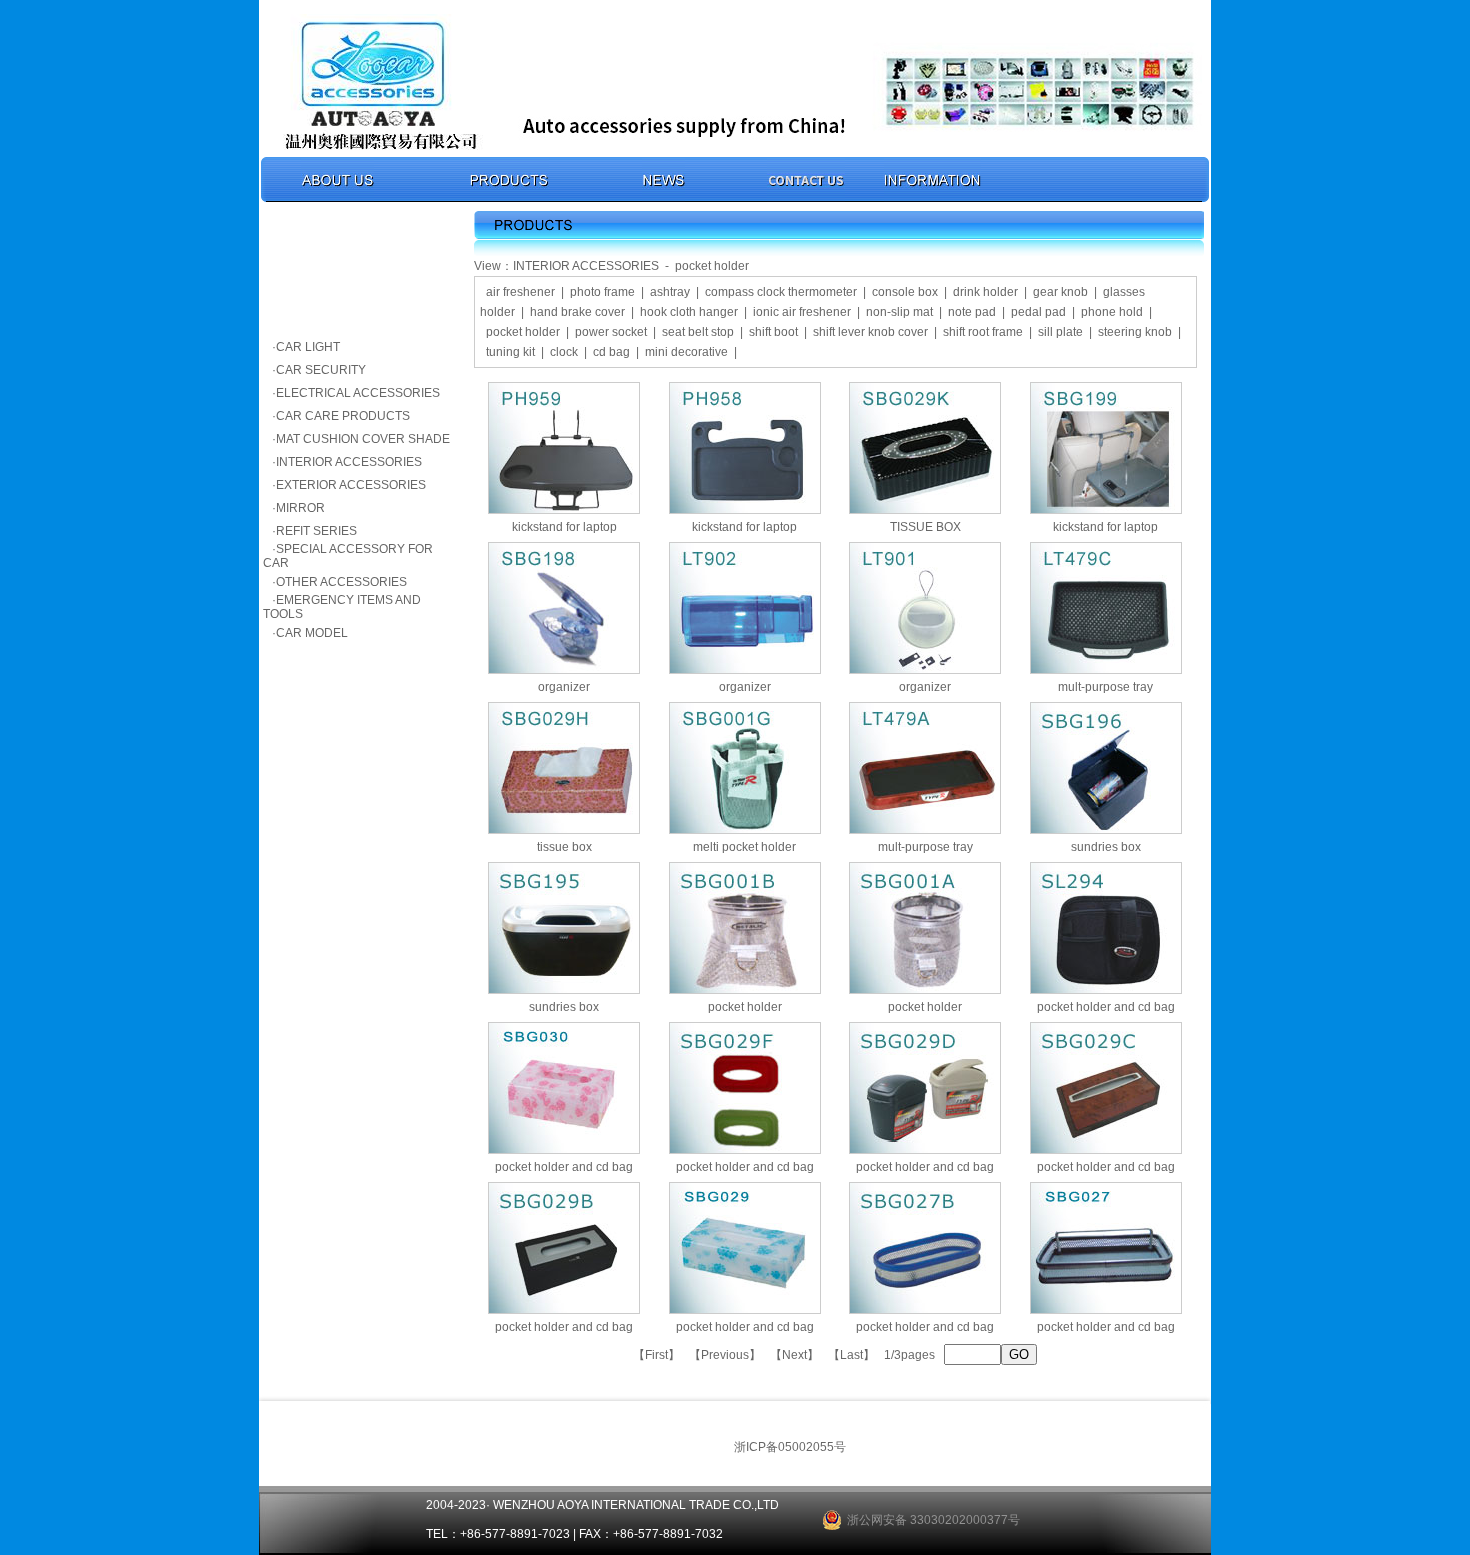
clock (564, 352)
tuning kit (510, 352)
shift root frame (983, 332)
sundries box (1106, 847)
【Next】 (794, 1355)
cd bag (611, 352)
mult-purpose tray (1105, 687)
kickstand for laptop (564, 527)
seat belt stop (698, 332)
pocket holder (523, 332)
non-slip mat (899, 312)
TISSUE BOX (925, 527)
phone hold (1112, 312)
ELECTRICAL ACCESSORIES (358, 393)
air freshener (520, 292)
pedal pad (1038, 312)
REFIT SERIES (316, 531)
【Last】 (851, 1355)
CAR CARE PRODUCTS (343, 416)
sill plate (1060, 332)
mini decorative (686, 352)
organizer (564, 687)
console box (905, 292)
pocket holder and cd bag (1106, 1007)
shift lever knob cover (870, 332)
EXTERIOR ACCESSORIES (351, 485)
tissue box (564, 847)
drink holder (985, 292)
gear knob (1060, 292)
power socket (611, 332)
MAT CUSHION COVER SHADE (363, 439)
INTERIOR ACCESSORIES (349, 462)
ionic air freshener (802, 312)
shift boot (773, 332)
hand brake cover (577, 312)
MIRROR (300, 508)
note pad (972, 312)
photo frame (602, 292)
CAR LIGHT (308, 347)
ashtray (670, 292)
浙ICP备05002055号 (790, 1447)
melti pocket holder (744, 847)
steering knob (1135, 332)
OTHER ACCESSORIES (341, 582)
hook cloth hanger (689, 312)
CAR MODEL (312, 633)
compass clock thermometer (781, 292)
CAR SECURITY (321, 370)
